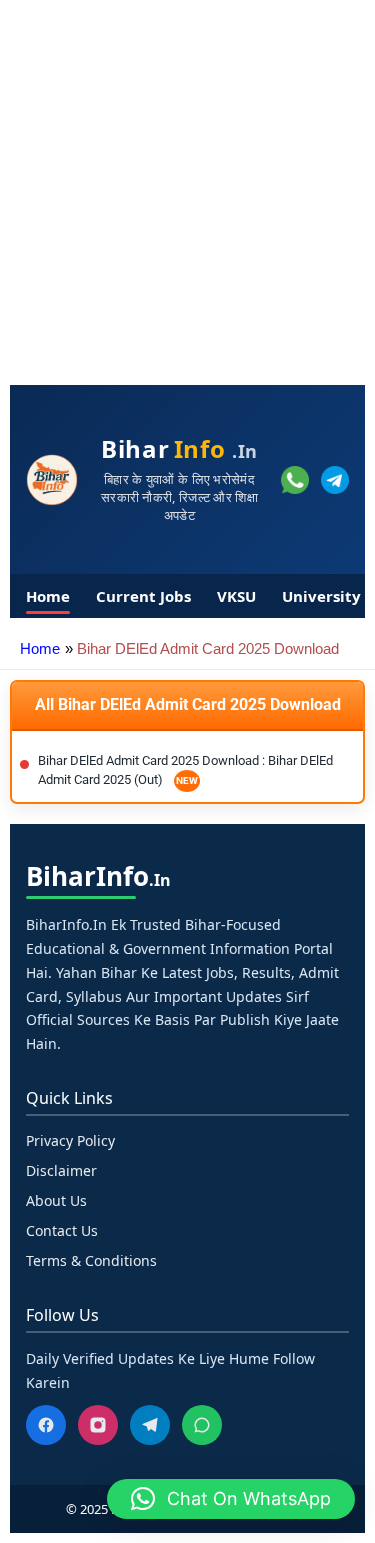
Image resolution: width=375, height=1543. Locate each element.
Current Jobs (143, 596)
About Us (56, 1200)
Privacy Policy (70, 1140)
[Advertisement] (187, 187)
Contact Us (62, 1230)
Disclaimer (61, 1170)
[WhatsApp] (202, 1425)
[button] (231, 1499)
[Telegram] (150, 1425)
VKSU (236, 596)
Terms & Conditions (91, 1260)
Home (48, 596)
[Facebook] (46, 1425)
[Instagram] (98, 1425)
